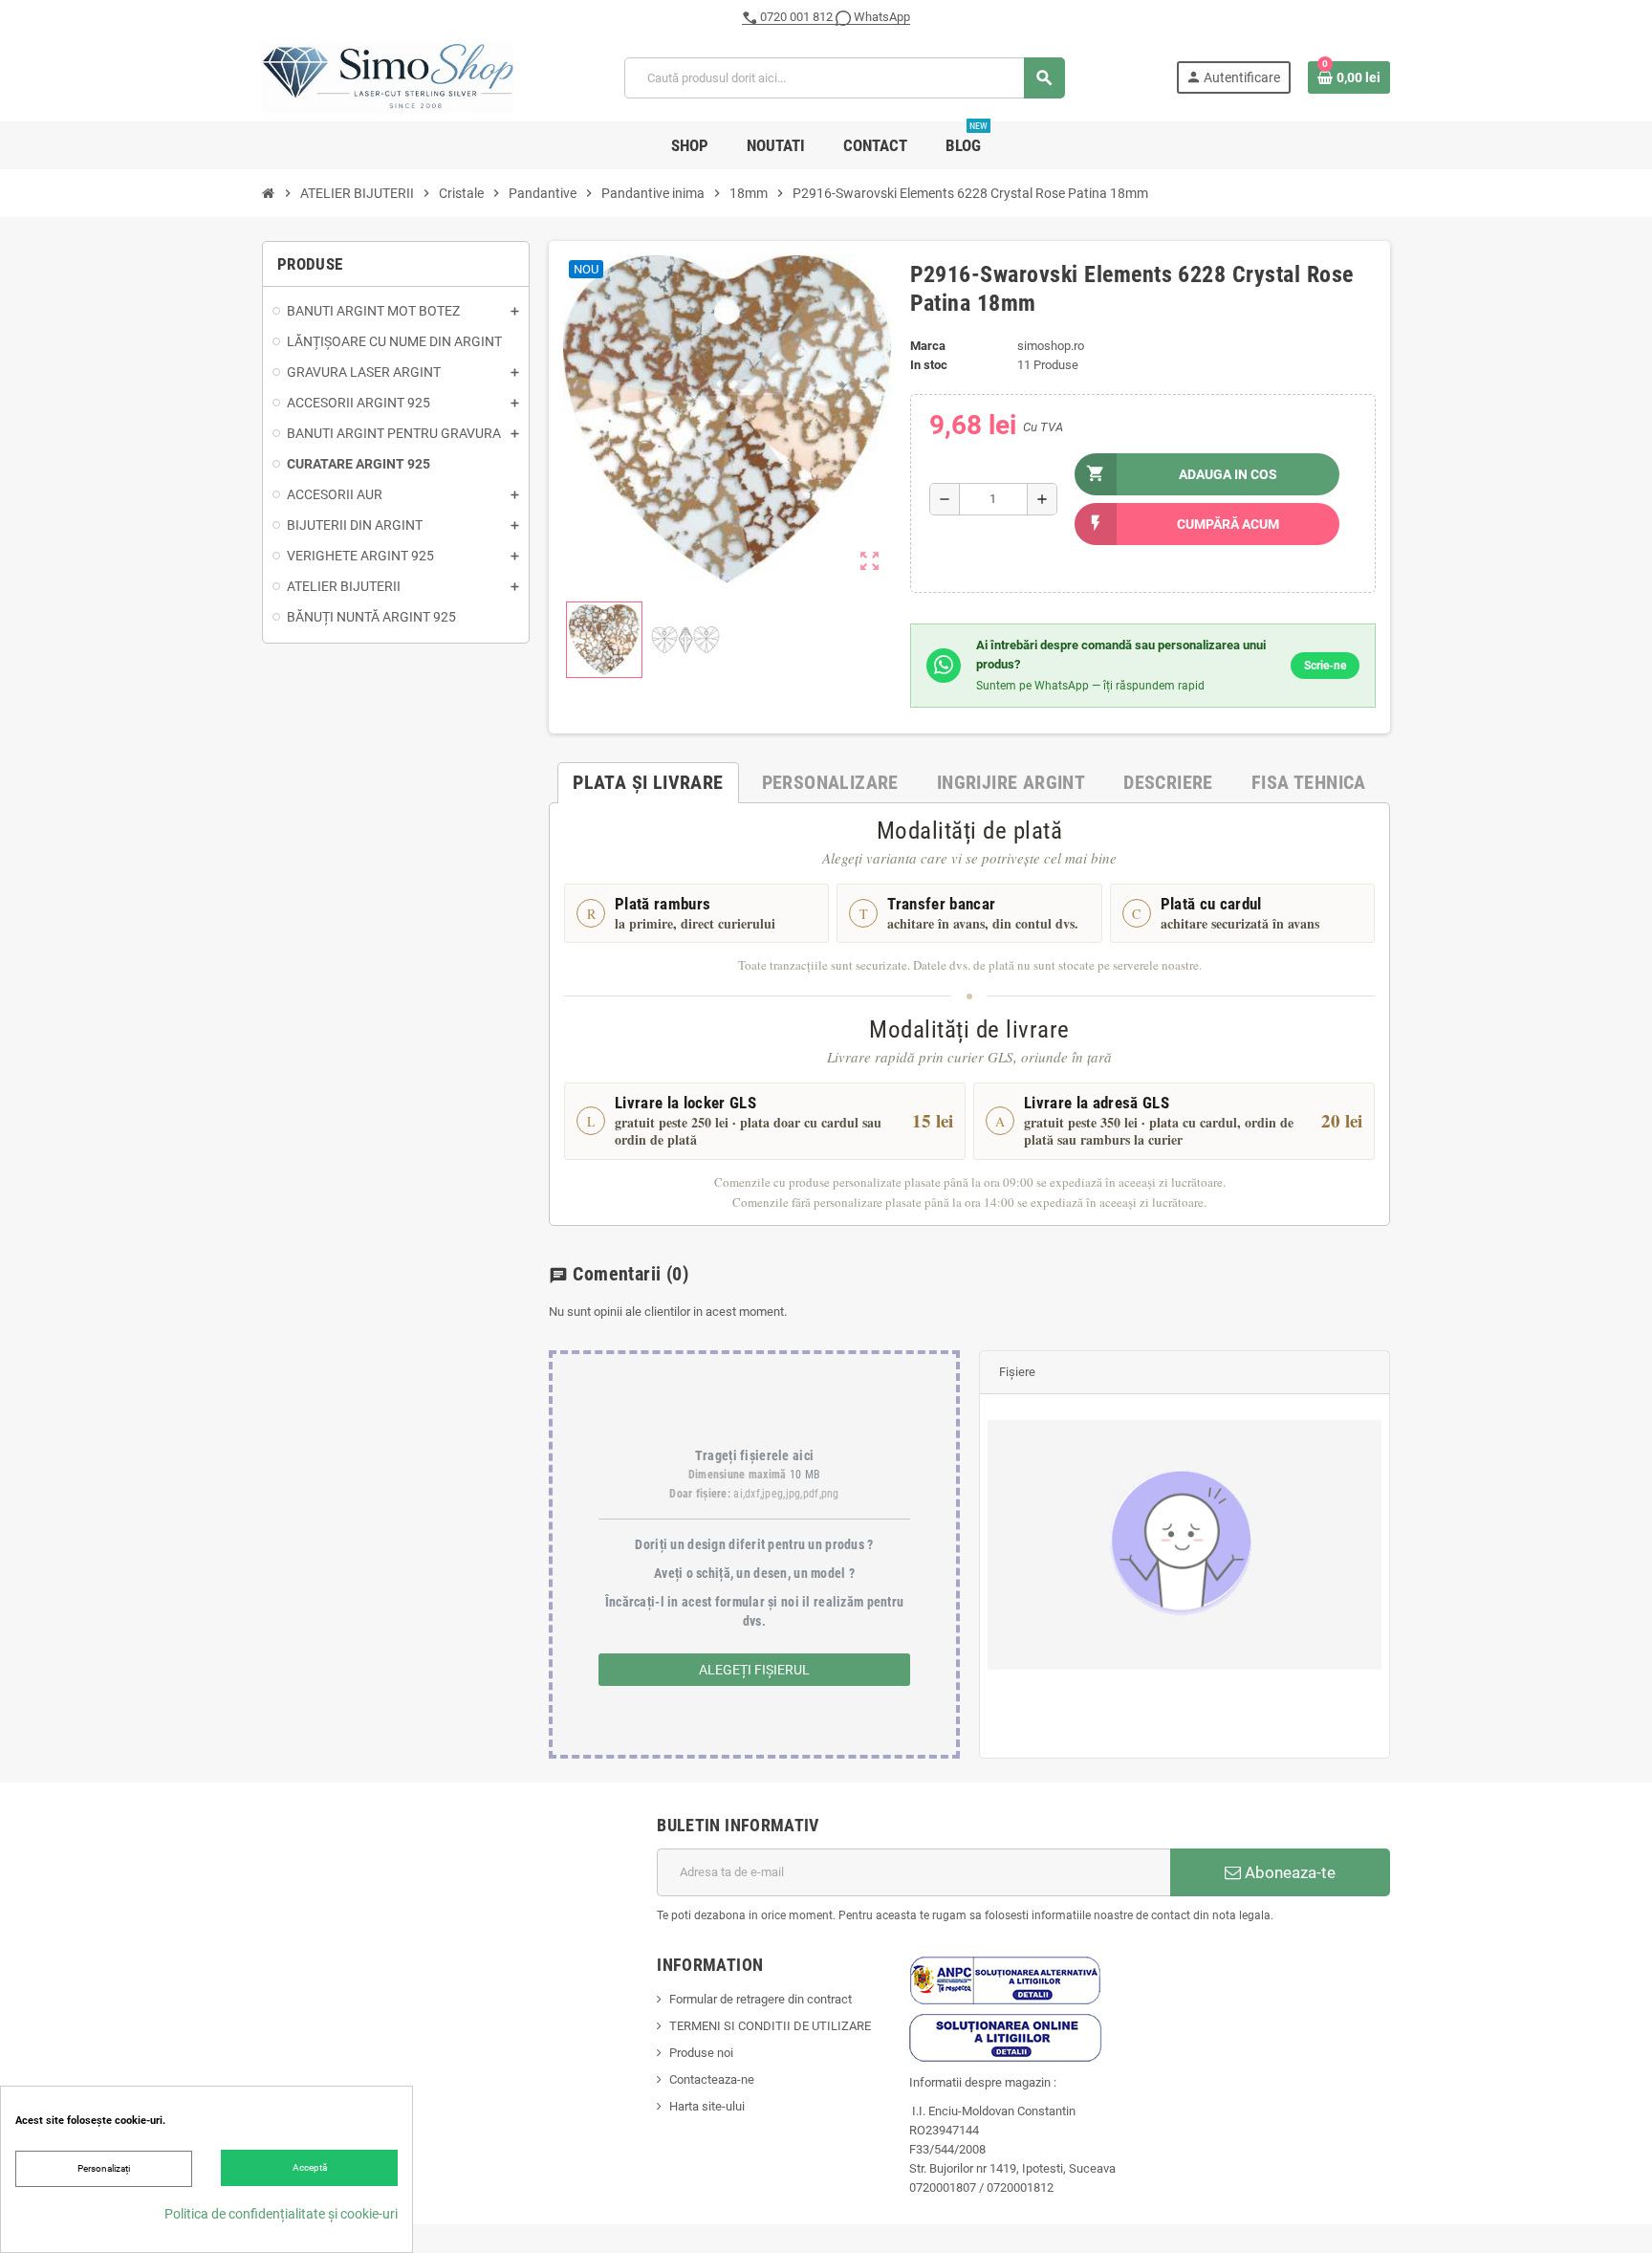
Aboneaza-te (1288, 1872)
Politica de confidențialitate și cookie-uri (281, 2214)
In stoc (929, 365)
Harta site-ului (707, 2106)
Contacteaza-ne (712, 2079)
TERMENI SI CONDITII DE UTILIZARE (770, 2026)
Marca (928, 346)
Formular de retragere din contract (761, 1999)
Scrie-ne (1325, 666)
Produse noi (701, 2053)
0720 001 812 (796, 17)
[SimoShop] (388, 77)
